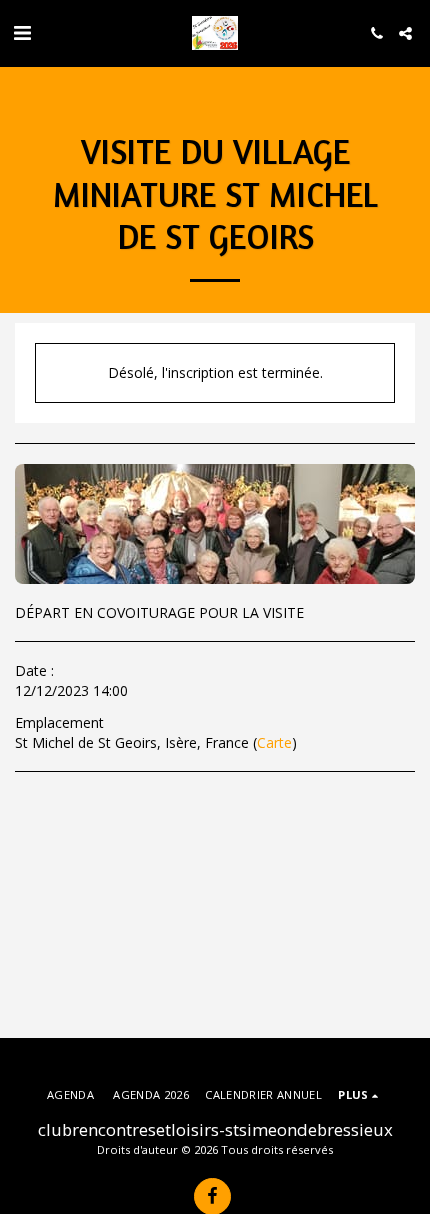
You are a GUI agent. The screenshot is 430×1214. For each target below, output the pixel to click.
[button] (22, 32)
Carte (274, 742)
